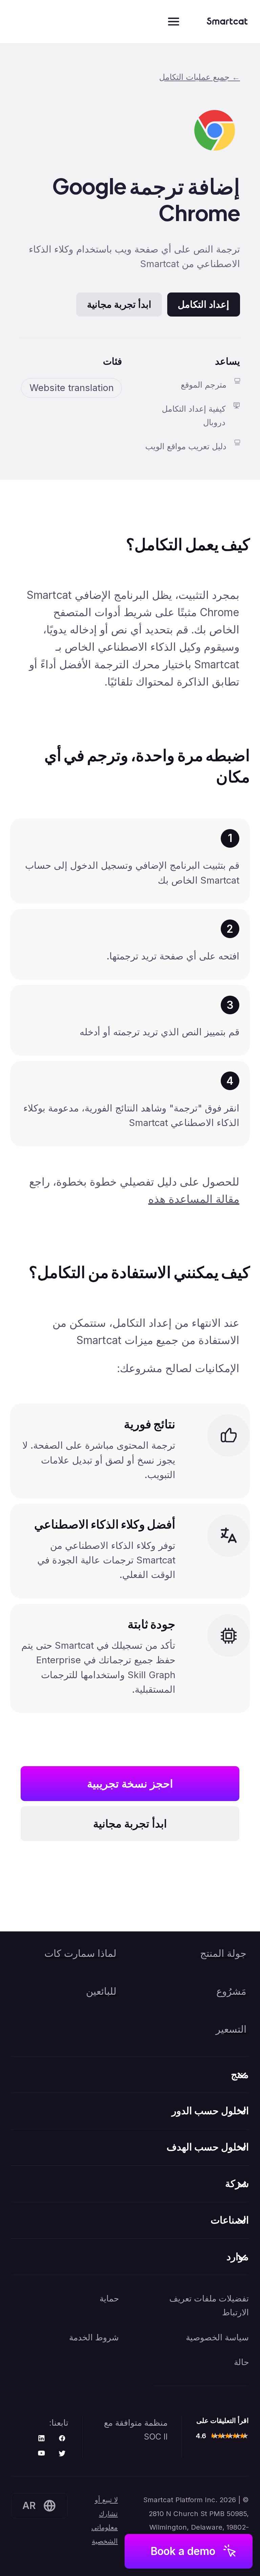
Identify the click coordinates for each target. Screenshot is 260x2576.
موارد (238, 2257)
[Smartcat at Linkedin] (41, 2439)
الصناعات (230, 2220)
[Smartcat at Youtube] (41, 2454)
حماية (109, 2298)
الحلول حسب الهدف (208, 2147)
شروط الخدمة (94, 2337)
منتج (240, 2074)
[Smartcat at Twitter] (62, 2454)
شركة (237, 2183)
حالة (241, 2362)
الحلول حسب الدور (210, 2111)
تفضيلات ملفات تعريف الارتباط (209, 2305)
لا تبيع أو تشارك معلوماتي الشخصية (105, 2520)
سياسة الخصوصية (217, 2337)
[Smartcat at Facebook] (62, 2439)
